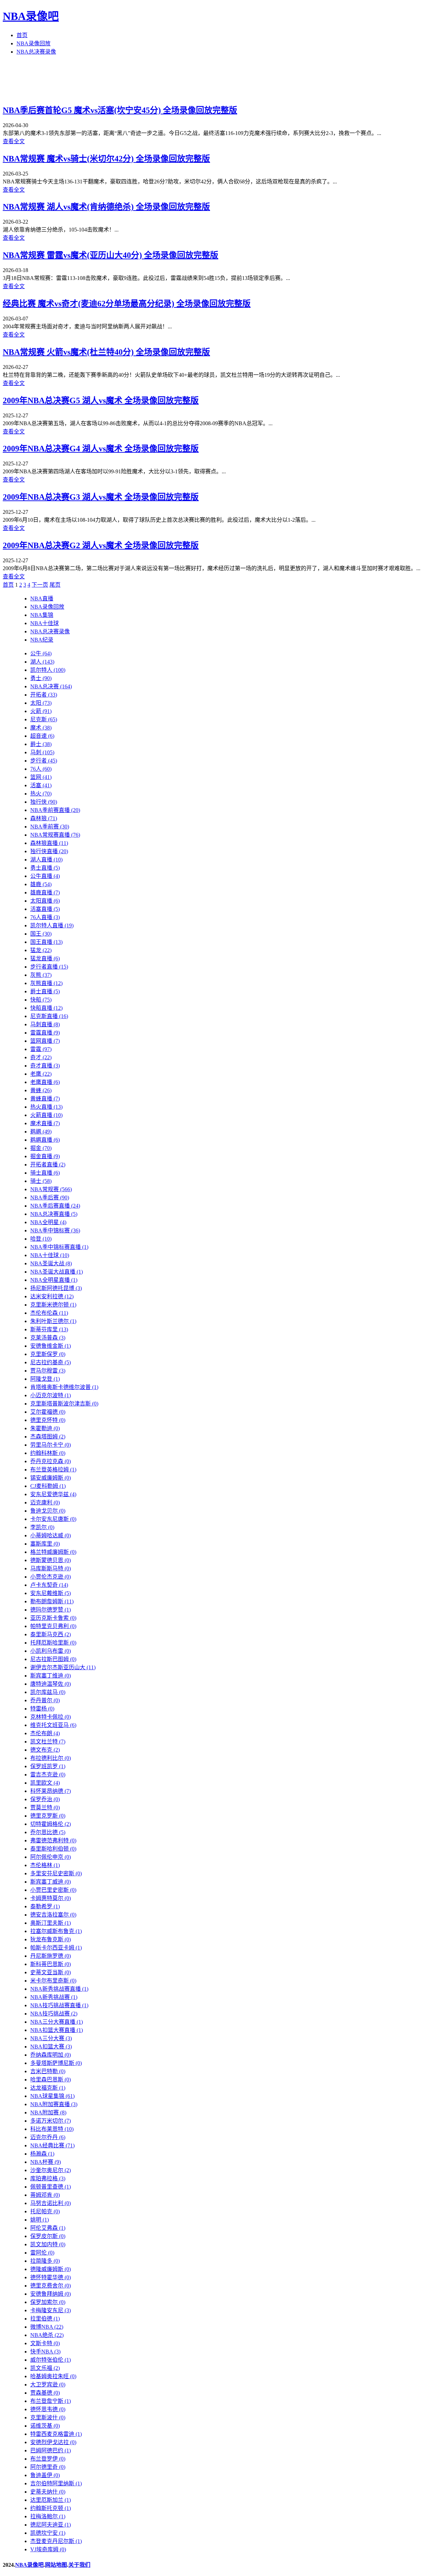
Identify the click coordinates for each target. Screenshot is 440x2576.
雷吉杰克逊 (48, 1775)
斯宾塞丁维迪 (51, 1676)
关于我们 (79, 2565)
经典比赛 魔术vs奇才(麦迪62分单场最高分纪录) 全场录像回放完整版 (127, 304)
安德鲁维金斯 (51, 1346)
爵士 (41, 744)
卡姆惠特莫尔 (51, 1898)
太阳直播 (45, 901)
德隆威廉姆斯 (51, 2269)
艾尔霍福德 (48, 1412)
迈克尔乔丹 (48, 2137)
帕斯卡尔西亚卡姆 (56, 1948)
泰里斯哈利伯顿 (53, 1849)
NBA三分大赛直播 (57, 2022)
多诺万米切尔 (51, 2121)
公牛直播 (45, 876)
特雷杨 (42, 1709)
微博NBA (47, 2327)
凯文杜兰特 (48, 1742)
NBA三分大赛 (51, 2038)
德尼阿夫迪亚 (51, 2525)
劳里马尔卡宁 (51, 1445)
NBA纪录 (42, 640)
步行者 (44, 761)
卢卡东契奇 (49, 1585)
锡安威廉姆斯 (51, 1478)
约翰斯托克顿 (51, 2508)
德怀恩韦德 (48, 2409)
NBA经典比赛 (52, 2145)
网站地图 (56, 2565)
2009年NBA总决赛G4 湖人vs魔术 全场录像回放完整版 (101, 449)
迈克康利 (45, 1502)
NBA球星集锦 (52, 2096)
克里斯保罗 (48, 1354)
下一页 (40, 585)
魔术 (41, 728)
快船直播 (46, 1008)
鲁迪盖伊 (45, 2475)
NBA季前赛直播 (55, 810)
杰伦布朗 (45, 1733)
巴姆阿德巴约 (51, 2450)
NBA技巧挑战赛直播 (59, 2005)
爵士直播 (45, 991)
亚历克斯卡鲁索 (53, 1618)
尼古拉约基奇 (51, 1362)
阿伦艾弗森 (48, 2228)
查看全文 (14, 141)
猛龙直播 (45, 958)
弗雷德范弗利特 (53, 1840)
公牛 (41, 653)
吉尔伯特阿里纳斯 (56, 2483)
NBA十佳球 (45, 623)
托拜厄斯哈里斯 (53, 1643)
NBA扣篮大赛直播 (57, 2030)
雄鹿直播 (45, 892)
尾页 (55, 585)
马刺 (42, 752)
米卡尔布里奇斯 (53, 1981)
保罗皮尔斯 (48, 2236)
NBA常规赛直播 (55, 835)
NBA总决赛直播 (54, 1214)
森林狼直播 (49, 843)
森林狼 (44, 818)
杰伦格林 (45, 1865)
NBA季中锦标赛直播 (59, 1247)
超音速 (42, 736)
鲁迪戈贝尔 (48, 1511)
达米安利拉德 (52, 1296)
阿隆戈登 (45, 1379)
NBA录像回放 (34, 43)
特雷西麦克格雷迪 (56, 2434)
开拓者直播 (48, 1165)
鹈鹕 (41, 1132)
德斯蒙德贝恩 (51, 1560)
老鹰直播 (45, 1082)
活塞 (41, 785)
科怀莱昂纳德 (51, 1791)
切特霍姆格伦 (51, 1824)
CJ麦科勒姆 (48, 1486)
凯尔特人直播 (52, 925)
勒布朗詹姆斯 (52, 1601)
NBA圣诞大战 (51, 1263)
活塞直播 (45, 909)
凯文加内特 (48, 2244)
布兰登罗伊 (48, 2459)
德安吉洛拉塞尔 (53, 1915)
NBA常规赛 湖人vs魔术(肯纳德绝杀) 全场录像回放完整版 (106, 207)
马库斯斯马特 (51, 1568)
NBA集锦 (42, 615)
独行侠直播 (49, 851)
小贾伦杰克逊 (51, 1577)
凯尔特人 (48, 670)
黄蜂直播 (45, 1099)
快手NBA (45, 2352)
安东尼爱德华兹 (53, 1494)
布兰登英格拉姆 (53, 1470)
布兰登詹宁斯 (51, 2401)
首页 (22, 35)
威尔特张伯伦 (51, 2360)
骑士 (41, 1181)
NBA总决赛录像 (36, 52)
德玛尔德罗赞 (51, 1610)
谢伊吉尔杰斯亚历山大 (63, 1667)
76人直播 (45, 917)
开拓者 (44, 695)
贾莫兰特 (45, 1807)
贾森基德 (45, 2393)
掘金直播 (45, 1156)
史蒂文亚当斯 (51, 1972)
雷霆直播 (45, 1033)
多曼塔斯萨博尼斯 (56, 2063)
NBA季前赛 (50, 827)
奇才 (41, 1057)
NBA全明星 (48, 1222)
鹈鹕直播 (45, 1140)
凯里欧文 (45, 1783)
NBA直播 (42, 598)
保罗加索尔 (48, 2302)
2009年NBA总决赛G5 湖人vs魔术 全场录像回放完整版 (101, 400)
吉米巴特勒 (48, 2071)
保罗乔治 (45, 1799)
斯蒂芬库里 (49, 1329)
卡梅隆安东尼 (51, 2310)
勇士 (41, 678)
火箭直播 (46, 1115)
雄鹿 (41, 884)
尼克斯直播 (49, 1016)
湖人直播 (46, 860)
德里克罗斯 (48, 1816)
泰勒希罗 (45, 1906)
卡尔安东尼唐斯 (53, 1519)
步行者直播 (49, 967)
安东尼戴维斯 (51, 1593)
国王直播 (46, 942)
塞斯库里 (45, 1544)
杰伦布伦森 (49, 1313)
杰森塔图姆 (48, 1437)
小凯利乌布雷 (51, 1651)
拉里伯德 (45, 2319)
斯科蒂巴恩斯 (51, 1964)
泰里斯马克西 (51, 1634)
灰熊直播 (46, 983)
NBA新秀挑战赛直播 (59, 1989)
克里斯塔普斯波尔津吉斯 (64, 1404)
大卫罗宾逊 (48, 2385)
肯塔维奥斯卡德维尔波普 (64, 1387)
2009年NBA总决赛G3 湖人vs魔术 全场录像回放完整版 (101, 497)
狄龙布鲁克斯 (51, 1939)
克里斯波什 (48, 2417)
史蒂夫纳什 (48, 2492)
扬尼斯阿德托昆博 (56, 1288)
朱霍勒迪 (45, 1428)
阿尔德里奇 (48, 2467)
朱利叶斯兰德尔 (53, 1321)
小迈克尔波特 (51, 1395)
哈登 (41, 1239)
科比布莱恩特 (52, 2129)
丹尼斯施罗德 (51, 1956)
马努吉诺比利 (51, 2203)
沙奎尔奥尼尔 (51, 2170)
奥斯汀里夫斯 (51, 1923)
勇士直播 (45, 868)
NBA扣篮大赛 (51, 2047)
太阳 (41, 703)
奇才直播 (45, 1066)
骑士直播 (45, 1173)
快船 (41, 1000)
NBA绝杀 (47, 2335)
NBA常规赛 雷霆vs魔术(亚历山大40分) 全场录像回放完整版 (111, 255)
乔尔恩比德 (48, 1832)
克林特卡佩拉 (51, 1717)
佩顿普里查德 (51, 2187)
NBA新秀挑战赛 (54, 1997)
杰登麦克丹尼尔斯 (56, 2541)
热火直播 (46, 1107)
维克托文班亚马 (53, 1725)
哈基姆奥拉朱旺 (53, 2376)
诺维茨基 (45, 2426)
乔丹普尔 (45, 1700)
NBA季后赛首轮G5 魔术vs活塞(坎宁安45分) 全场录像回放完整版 (120, 110)
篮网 (41, 777)
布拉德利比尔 (51, 1758)
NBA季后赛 (50, 1197)
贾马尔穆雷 (48, 1371)
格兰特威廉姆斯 (53, 1552)
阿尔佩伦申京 (51, 1857)
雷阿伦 (42, 2253)
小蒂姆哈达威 (51, 1535)
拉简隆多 (45, 2261)
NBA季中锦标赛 (55, 1230)
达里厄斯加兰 (51, 2500)
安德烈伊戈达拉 (53, 2442)
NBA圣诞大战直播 (57, 1272)
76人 (41, 769)
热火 (41, 794)
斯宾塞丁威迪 (51, 1882)
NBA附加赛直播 (54, 2104)
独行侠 (44, 802)
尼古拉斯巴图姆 (53, 1659)
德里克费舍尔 (51, 2286)
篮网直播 (45, 1041)
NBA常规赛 (51, 1189)
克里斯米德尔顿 (53, 1305)
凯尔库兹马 (48, 1692)
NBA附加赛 (48, 2112)
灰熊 (41, 975)
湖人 (42, 662)
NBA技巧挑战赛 (54, 2014)
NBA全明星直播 (54, 1280)
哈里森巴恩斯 (51, 2080)
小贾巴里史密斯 (53, 1890)
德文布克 (45, 1750)
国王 (41, 934)
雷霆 (41, 1049)
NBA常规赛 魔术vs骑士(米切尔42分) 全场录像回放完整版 (106, 159)
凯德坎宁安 (48, 2533)
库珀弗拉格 (48, 2178)
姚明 (40, 2220)
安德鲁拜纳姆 (51, 2294)
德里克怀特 (48, 1420)
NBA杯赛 (46, 2162)
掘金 (41, 1148)
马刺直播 (45, 1024)
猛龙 (41, 950)
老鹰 (41, 1074)
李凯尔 (42, 1527)
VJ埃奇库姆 (48, 2549)
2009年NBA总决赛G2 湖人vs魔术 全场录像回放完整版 (101, 545)
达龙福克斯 (48, 2088)
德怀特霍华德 (51, 2277)
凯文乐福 (45, 2368)
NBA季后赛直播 (55, 1206)
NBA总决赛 (51, 686)
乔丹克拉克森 (51, 1461)
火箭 (41, 711)
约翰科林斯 (48, 1453)
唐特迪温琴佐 (51, 1684)
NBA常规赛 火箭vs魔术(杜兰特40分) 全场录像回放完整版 (106, 352)
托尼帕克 (45, 2211)
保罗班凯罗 (48, 1766)
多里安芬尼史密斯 (56, 1873)
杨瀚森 (42, 2154)
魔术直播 (45, 1123)
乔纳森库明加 (51, 2055)
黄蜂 (41, 1090)
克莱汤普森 (48, 1338)
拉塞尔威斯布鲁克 (56, 1931)
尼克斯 (44, 719)
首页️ (8, 585)
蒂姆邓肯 (45, 2195)
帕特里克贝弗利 (53, 1626)
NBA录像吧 (31, 16)
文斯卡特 (45, 2343)
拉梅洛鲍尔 (48, 2516)
